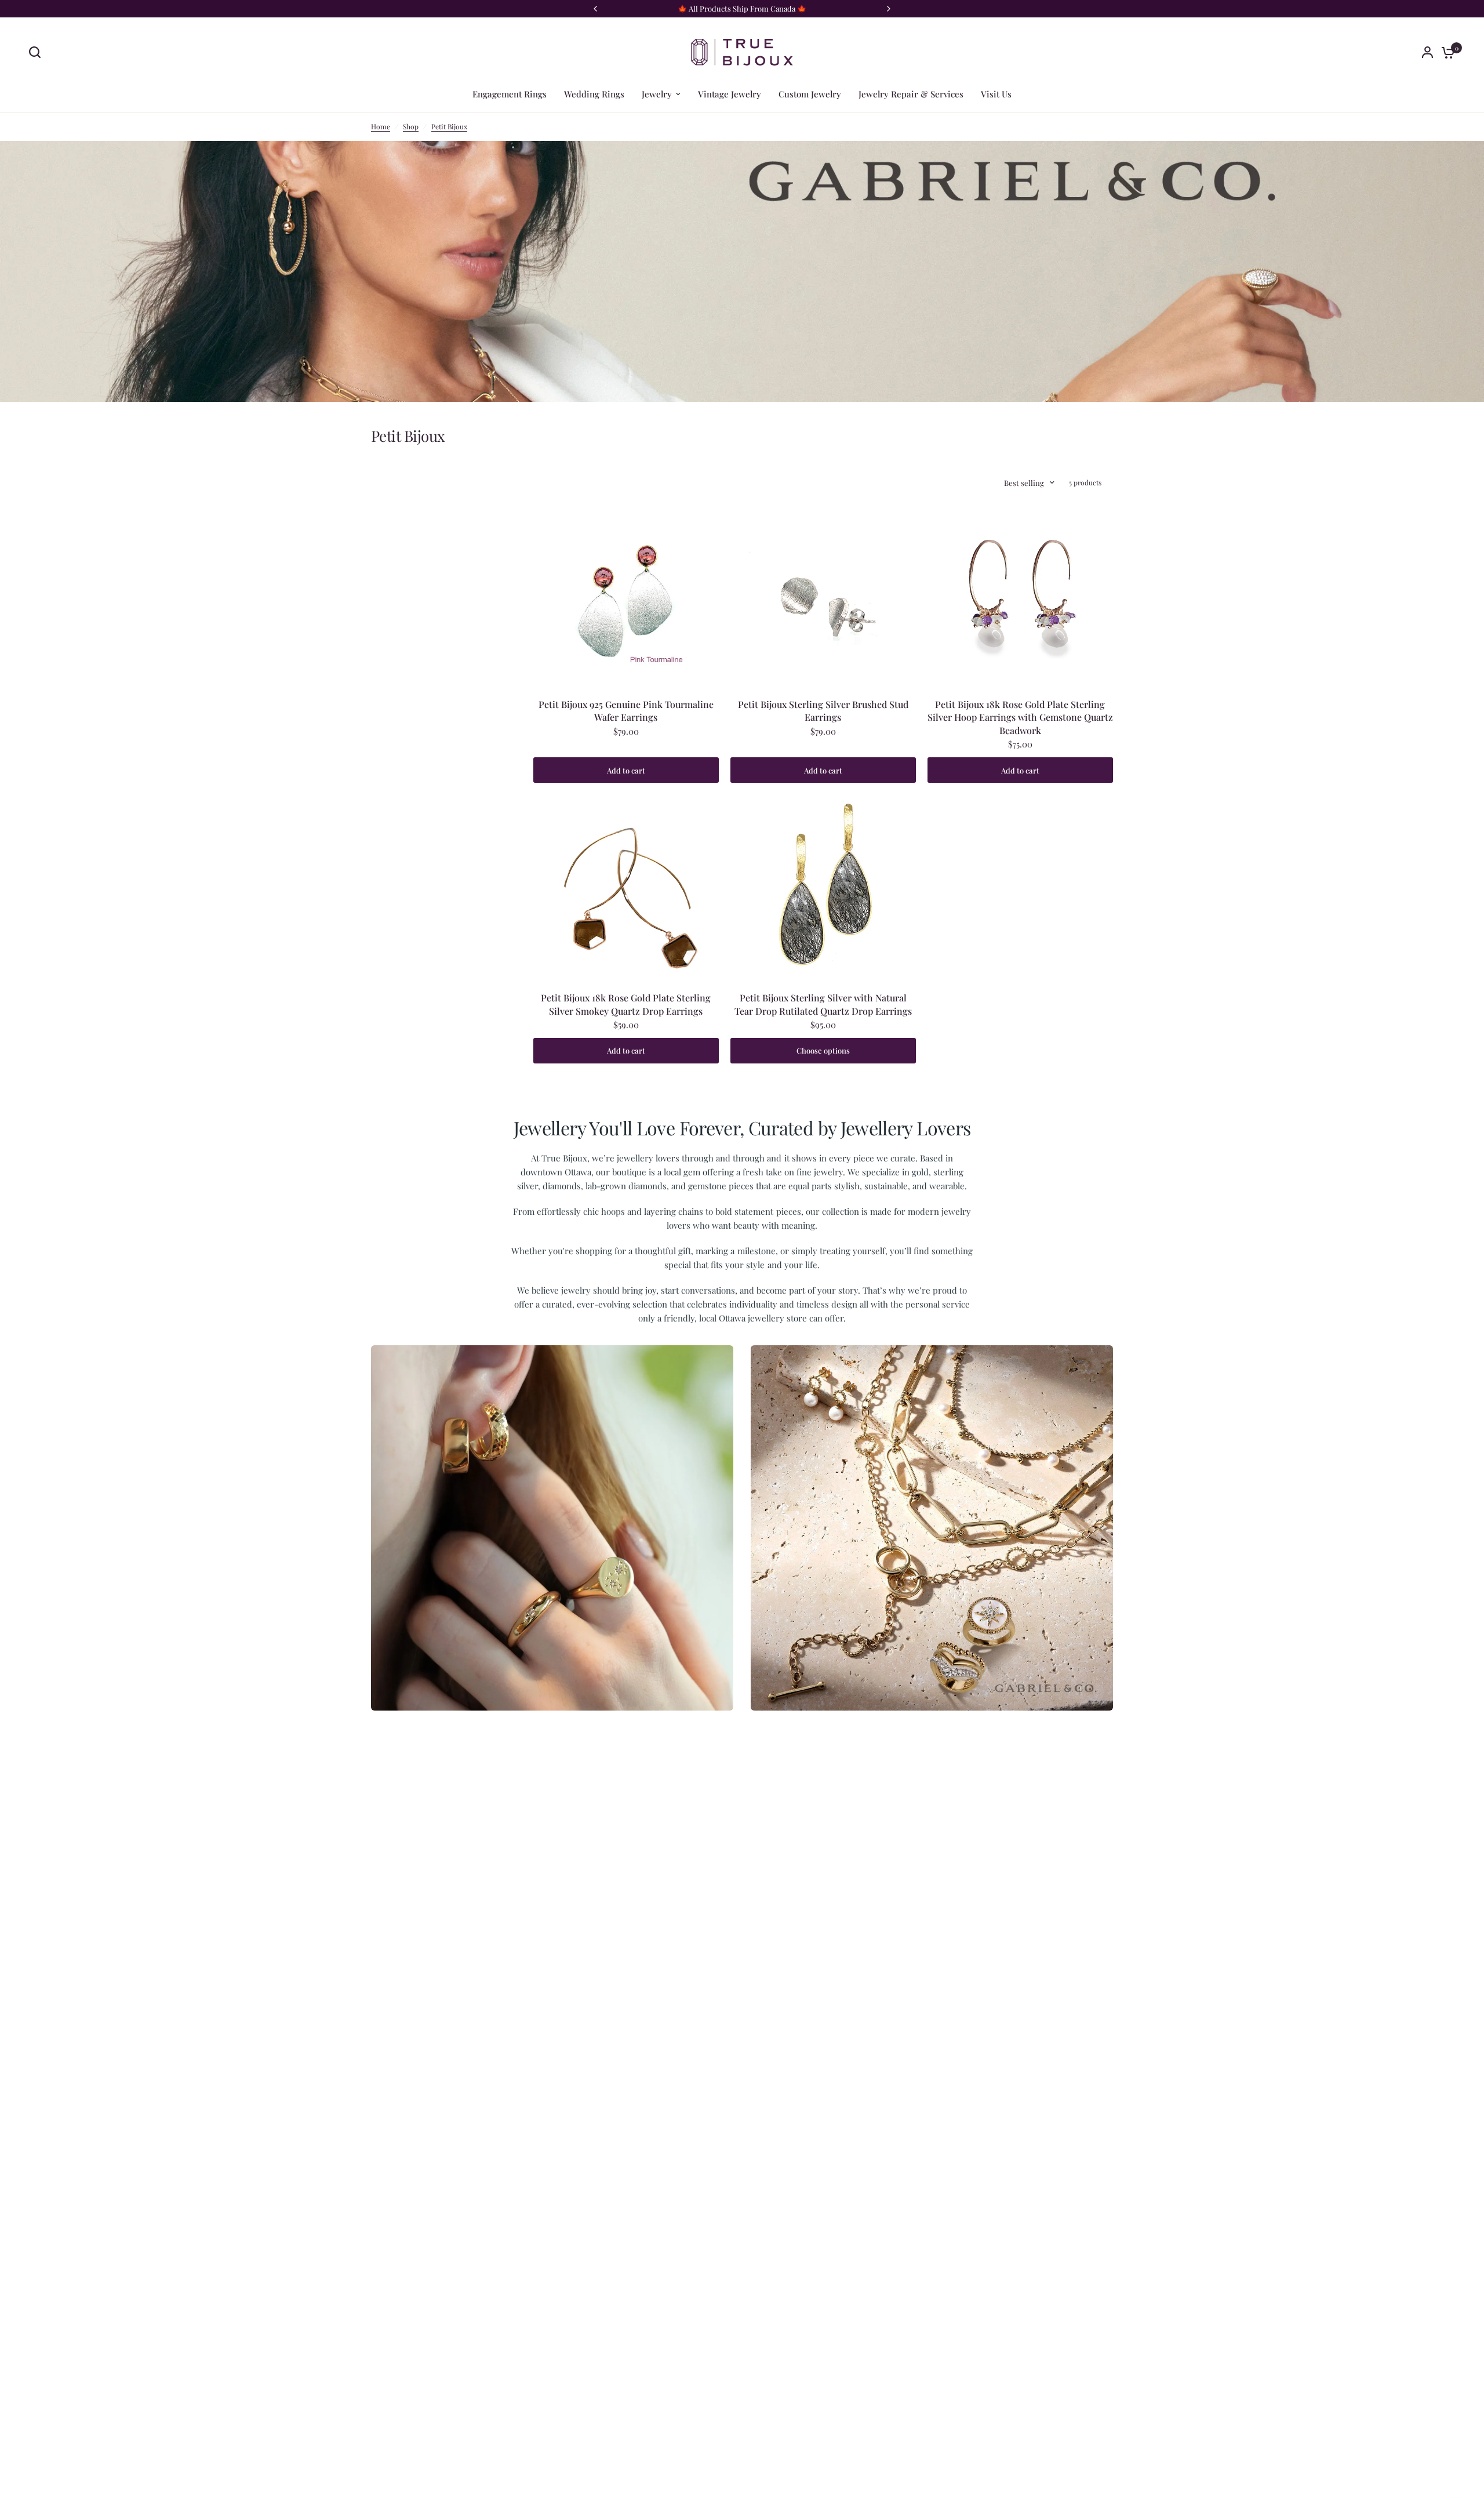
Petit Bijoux (449, 126)
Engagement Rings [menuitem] (510, 94)
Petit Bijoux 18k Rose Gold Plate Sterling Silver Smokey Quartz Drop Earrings (626, 1004)
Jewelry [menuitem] (657, 94)
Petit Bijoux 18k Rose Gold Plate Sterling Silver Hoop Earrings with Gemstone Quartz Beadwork (1020, 717)
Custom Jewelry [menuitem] (810, 94)
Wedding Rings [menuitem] (594, 94)
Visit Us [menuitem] (996, 94)
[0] (1445, 52)
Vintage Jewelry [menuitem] (730, 94)
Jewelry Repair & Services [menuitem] (911, 94)
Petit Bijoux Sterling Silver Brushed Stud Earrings (823, 711)
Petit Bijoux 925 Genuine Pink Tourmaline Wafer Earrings (626, 711)
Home (381, 126)
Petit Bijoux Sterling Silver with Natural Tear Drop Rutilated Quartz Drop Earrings (823, 1004)
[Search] (38, 52)
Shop (411, 126)
